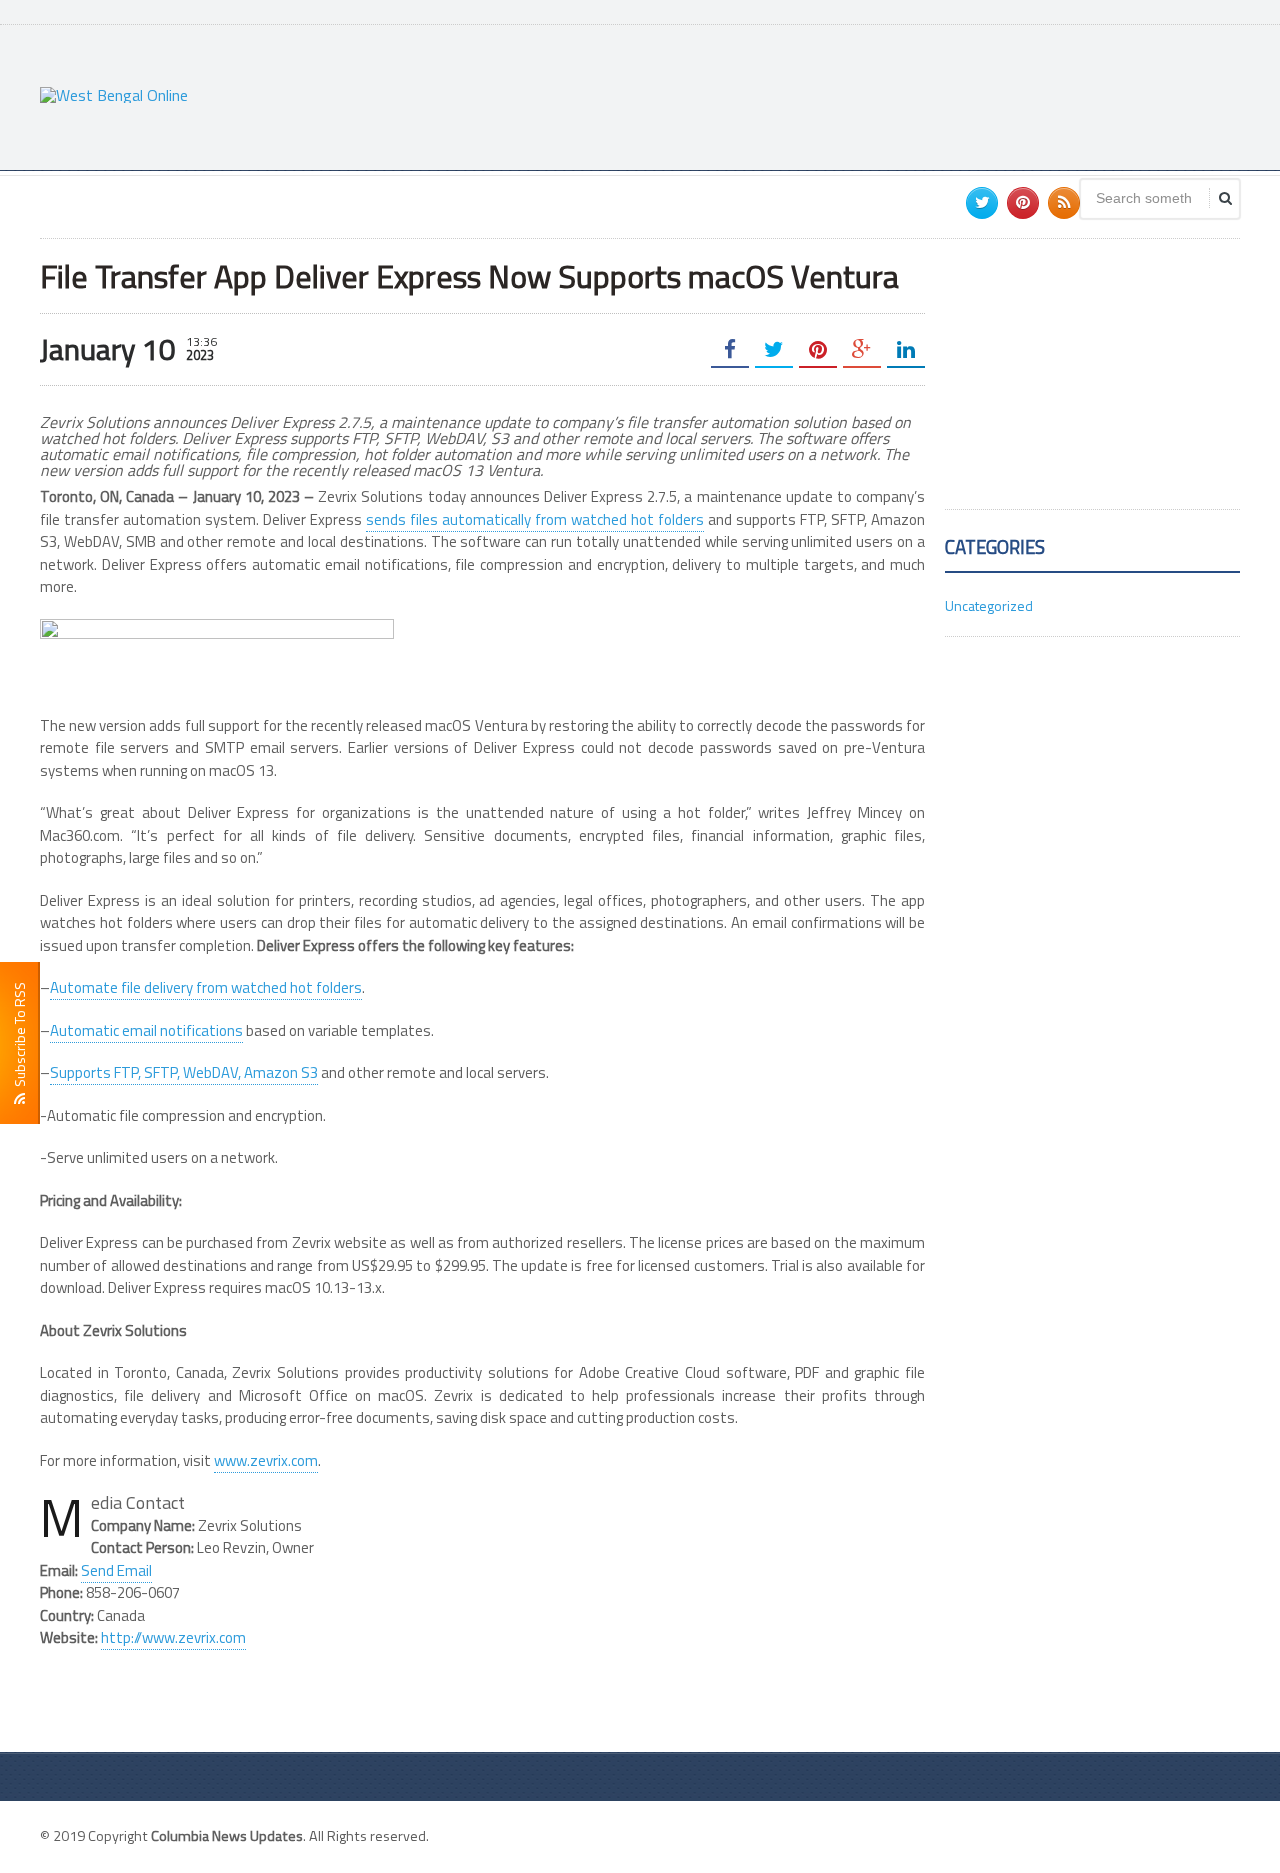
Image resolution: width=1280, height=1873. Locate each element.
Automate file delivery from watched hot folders (206, 987)
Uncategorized (989, 605)
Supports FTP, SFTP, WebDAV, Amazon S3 (184, 1072)
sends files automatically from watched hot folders (535, 519)
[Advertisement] (876, 95)
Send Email (116, 1570)
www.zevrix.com (266, 1460)
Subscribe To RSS (19, 1037)
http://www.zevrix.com (173, 1637)
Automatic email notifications (146, 1030)
